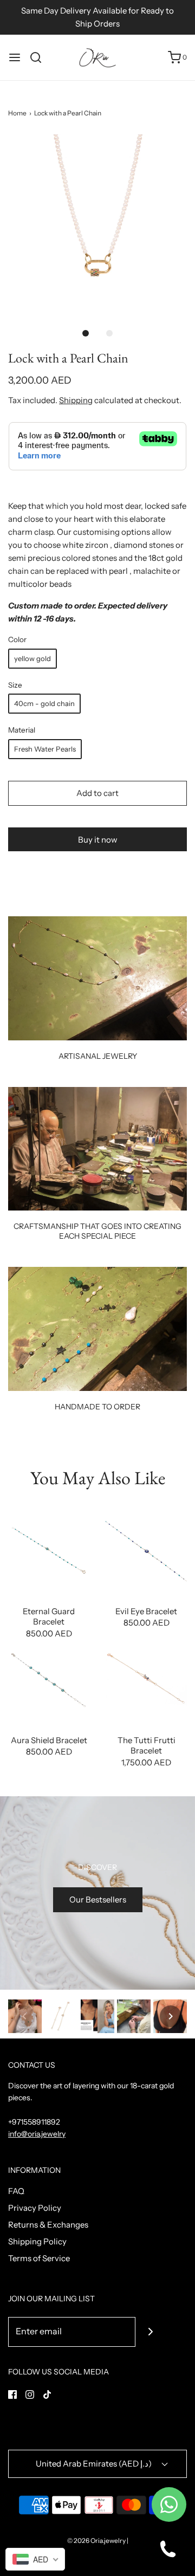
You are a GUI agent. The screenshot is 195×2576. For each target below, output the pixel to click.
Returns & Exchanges (48, 2225)
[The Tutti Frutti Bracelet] (146, 1681)
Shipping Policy (37, 2241)
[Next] (171, 2016)
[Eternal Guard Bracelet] (49, 1552)
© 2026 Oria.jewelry (96, 2541)
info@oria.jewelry (37, 2134)
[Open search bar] (40, 57)
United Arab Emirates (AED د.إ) (95, 2464)
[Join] (150, 2332)
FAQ (16, 2191)
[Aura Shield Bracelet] (49, 1681)
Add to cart (97, 793)
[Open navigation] (15, 57)
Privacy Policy (35, 2208)
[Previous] (24, 2016)
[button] (97, 224)
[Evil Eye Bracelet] (146, 1552)
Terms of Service (39, 2258)
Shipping (76, 400)
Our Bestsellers (98, 1899)
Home (17, 113)
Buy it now (98, 840)
